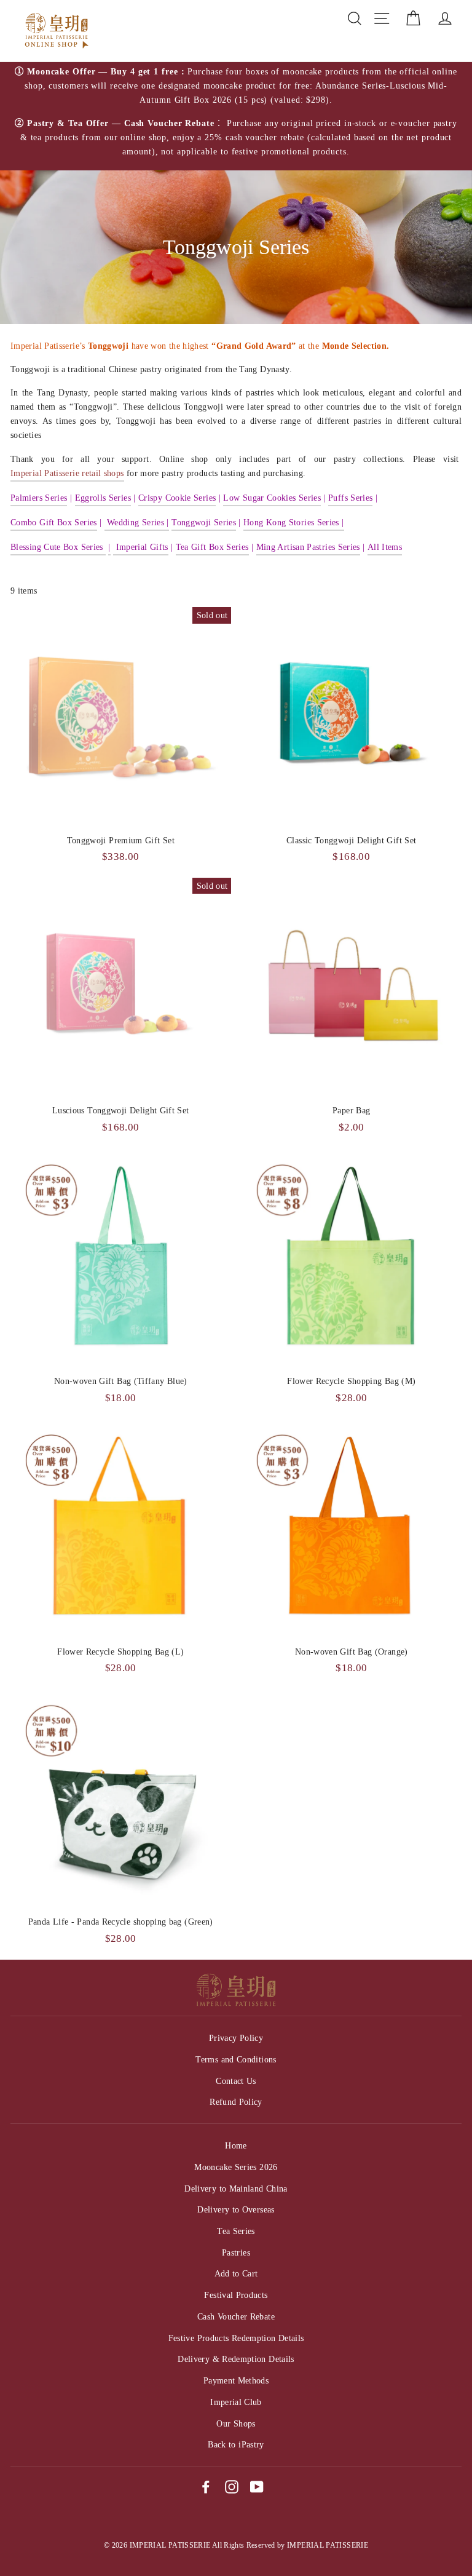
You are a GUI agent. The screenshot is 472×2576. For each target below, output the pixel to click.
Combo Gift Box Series (54, 522)
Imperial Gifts (142, 547)
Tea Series (236, 2231)
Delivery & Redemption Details (236, 2359)
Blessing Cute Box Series (58, 547)
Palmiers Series (39, 498)
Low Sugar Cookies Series (272, 498)
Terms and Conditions (236, 2059)
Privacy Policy (236, 2038)
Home (236, 2145)
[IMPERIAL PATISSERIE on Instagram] (232, 2486)
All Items (385, 547)
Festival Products (236, 2295)
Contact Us (236, 2081)
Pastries (236, 2252)
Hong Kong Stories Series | (293, 522)
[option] (236, 117)
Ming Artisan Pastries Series (308, 547)
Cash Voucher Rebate (236, 2316)
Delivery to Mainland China (236, 2188)
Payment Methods (236, 2380)
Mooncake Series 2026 (236, 2167)
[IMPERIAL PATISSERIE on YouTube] (257, 2486)
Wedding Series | (137, 522)
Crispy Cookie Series (177, 498)
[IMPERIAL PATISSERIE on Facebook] (206, 2486)
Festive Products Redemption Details (236, 2338)
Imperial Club (236, 2402)
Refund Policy (236, 2102)
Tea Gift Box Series (212, 547)
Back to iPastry (236, 2444)
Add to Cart (236, 2273)
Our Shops (236, 2423)
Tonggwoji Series (204, 522)
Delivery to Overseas (236, 2209)
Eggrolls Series (103, 498)
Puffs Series (350, 498)
